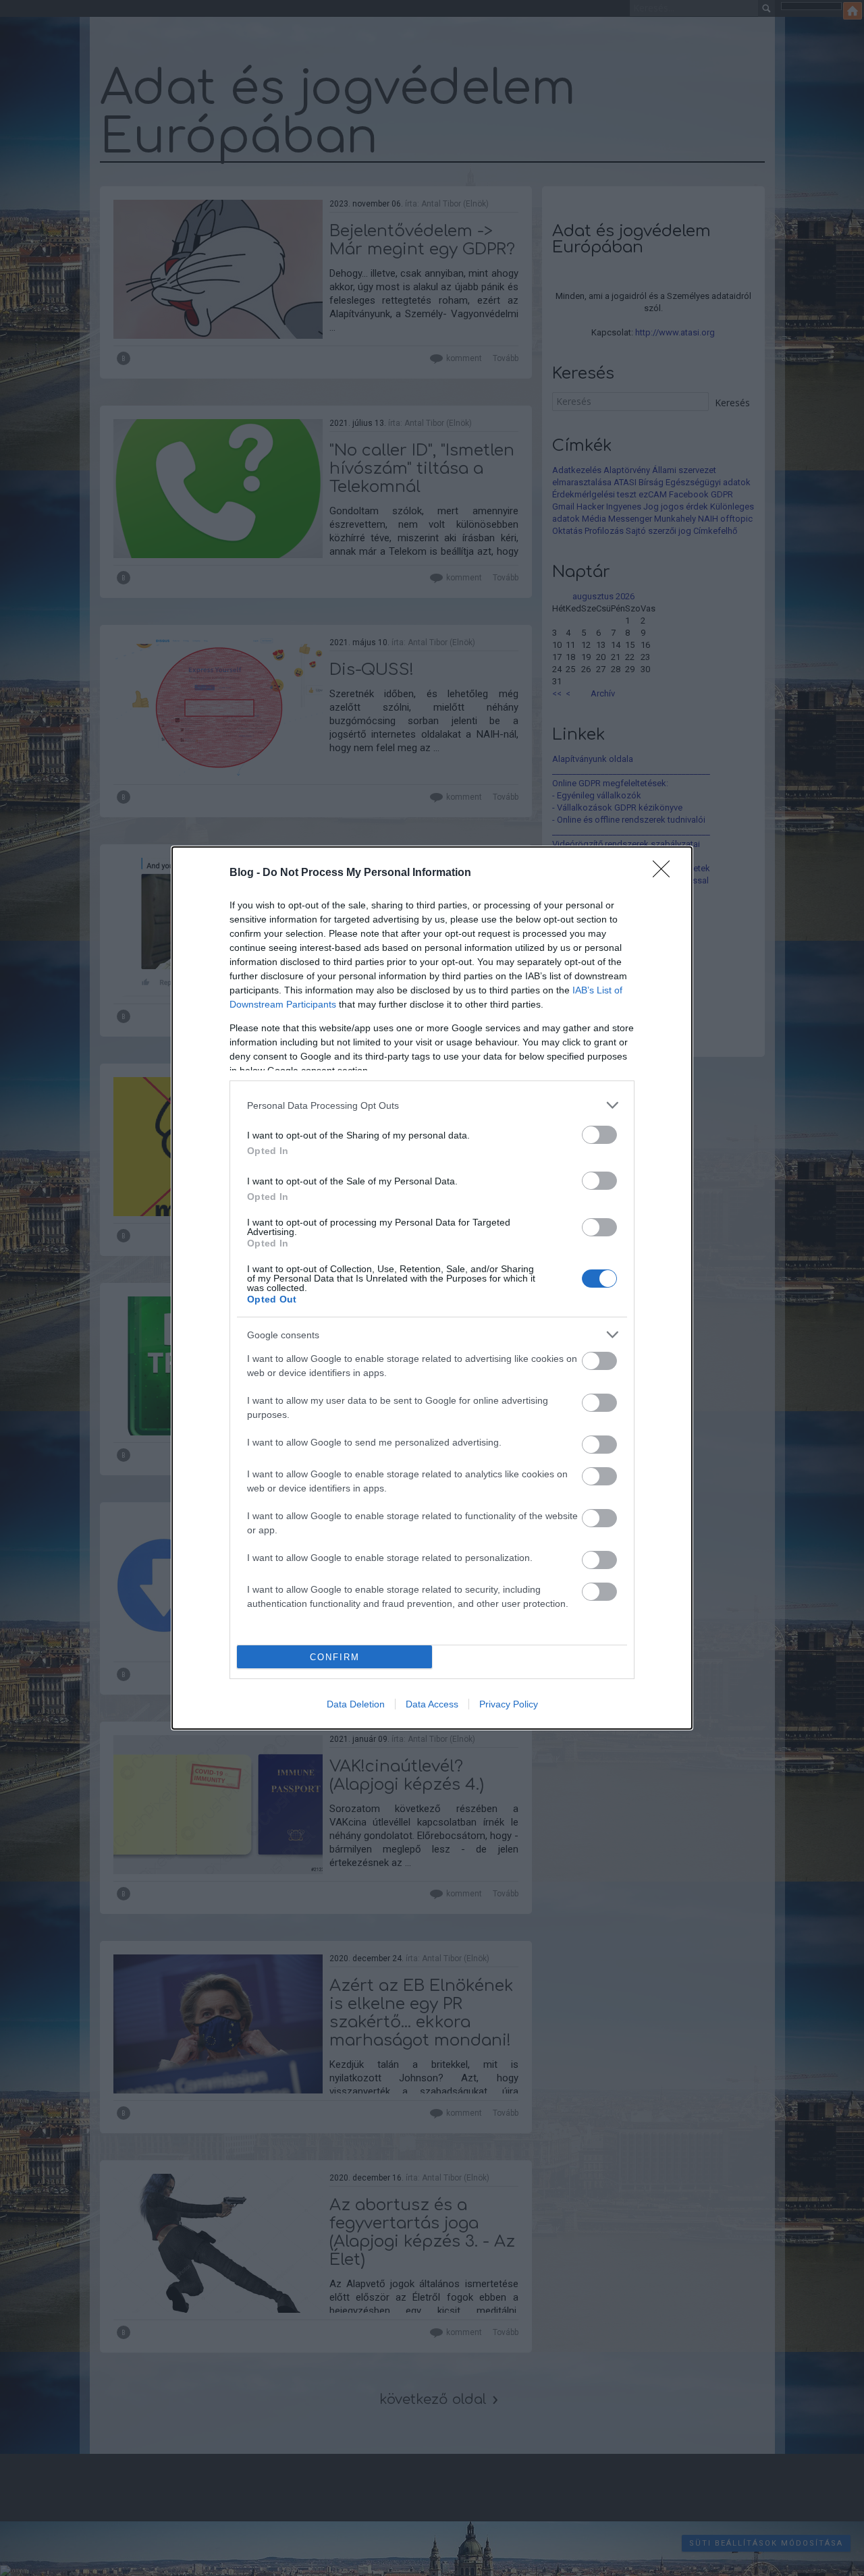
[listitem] (432, 1105)
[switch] (599, 1135)
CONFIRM (335, 1657)
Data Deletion (356, 1704)
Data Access (432, 1704)
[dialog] (432, 1288)
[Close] (666, 873)
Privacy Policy (509, 1704)
